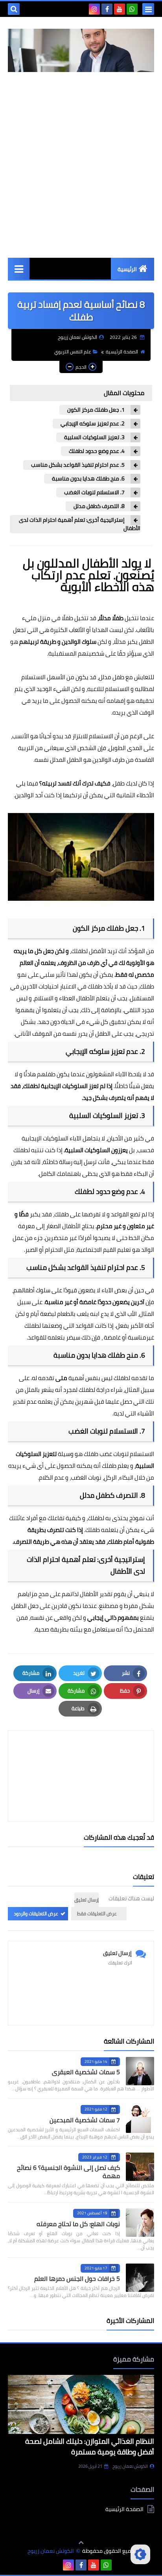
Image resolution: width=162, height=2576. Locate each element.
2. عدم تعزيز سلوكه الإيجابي (93, 424)
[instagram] (94, 9)
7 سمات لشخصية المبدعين (85, 2120)
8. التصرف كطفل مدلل (99, 506)
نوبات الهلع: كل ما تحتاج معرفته (78, 2224)
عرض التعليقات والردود (36, 1914)
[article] (81, 1757)
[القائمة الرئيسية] (19, 269)
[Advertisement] (81, 165)
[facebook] (107, 9)
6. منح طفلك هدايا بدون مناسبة (88, 479)
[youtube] (120, 9)
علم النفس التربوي (73, 352)
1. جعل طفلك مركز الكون (96, 410)
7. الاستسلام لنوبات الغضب (94, 492)
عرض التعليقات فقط (97, 1914)
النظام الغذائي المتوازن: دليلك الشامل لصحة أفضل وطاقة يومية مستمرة (90, 2447)
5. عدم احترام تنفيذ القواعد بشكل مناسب (78, 465)
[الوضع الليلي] (140, 2554)
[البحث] (14, 9)
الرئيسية (127, 269)
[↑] (81, 2543)
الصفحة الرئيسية (122, 352)
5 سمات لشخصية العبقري (86, 2072)
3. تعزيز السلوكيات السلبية (94, 437)
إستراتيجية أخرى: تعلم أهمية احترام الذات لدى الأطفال (80, 524)
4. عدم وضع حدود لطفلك (97, 451)
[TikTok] (82, 9)
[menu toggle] (148, 9)
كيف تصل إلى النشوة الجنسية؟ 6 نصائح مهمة (68, 2172)
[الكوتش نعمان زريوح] (81, 50)
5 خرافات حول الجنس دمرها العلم (77, 2278)
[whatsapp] (132, 9)
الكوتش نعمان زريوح (130, 2466)
